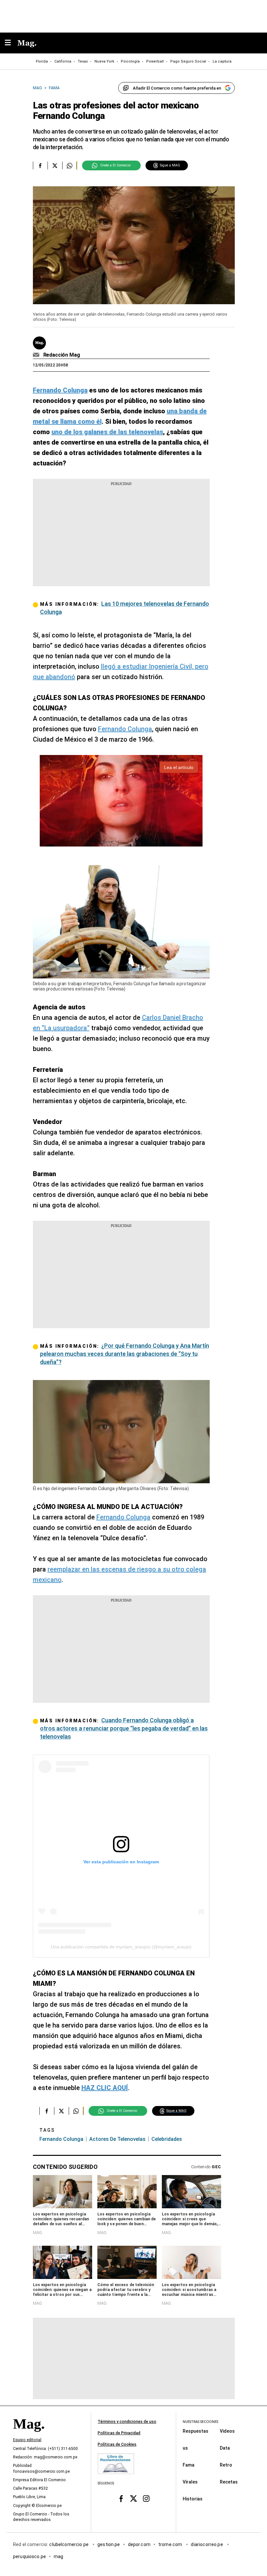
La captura (222, 61)
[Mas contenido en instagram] (146, 2498)
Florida (42, 61)
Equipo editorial (27, 2440)
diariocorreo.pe (207, 2544)
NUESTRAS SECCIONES (200, 2422)
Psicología (130, 61)
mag (58, 2556)
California (63, 61)
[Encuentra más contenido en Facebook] (40, 165)
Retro (226, 2465)
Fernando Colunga (125, 729)
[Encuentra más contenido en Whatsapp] (70, 165)
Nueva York (104, 61)
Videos (227, 2431)
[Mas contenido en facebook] (121, 2498)
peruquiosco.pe (29, 2556)
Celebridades (167, 2139)
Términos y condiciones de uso (127, 2422)
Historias (193, 2498)
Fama (189, 2465)
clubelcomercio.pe (69, 2544)
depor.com (139, 2544)
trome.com (171, 2544)
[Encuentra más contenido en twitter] (55, 165)
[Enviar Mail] (37, 355)
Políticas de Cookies (117, 2444)
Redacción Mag (62, 355)
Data (225, 2448)
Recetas (229, 2482)
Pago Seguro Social (188, 61)
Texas (83, 61)
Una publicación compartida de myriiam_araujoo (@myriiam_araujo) (121, 1947)
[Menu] (11, 43)
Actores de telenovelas (117, 2139)
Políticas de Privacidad (119, 2433)
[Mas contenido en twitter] (134, 2498)
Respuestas (196, 2431)
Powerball (155, 61)
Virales (190, 2482)
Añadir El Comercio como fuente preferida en (177, 88)
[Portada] (29, 2435)
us (185, 2448)
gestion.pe (109, 2544)
